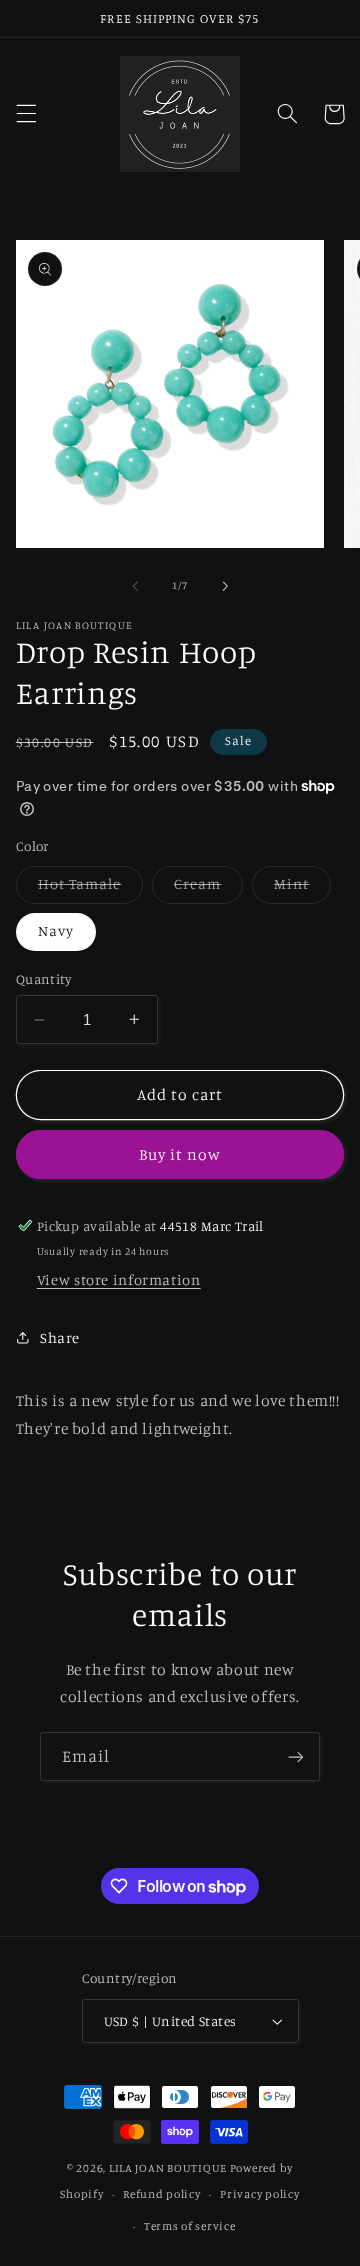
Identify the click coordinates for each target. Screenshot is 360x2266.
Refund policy (162, 2194)
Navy (56, 930)
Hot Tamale (91, 888)
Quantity (43, 979)
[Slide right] (225, 586)
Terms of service (190, 2226)
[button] (26, 114)
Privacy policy (259, 2194)
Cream (208, 888)
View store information (119, 1279)
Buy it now (180, 1154)
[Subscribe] (296, 1756)
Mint (302, 888)
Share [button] (60, 1337)
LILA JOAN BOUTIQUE (168, 2168)
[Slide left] (135, 586)
